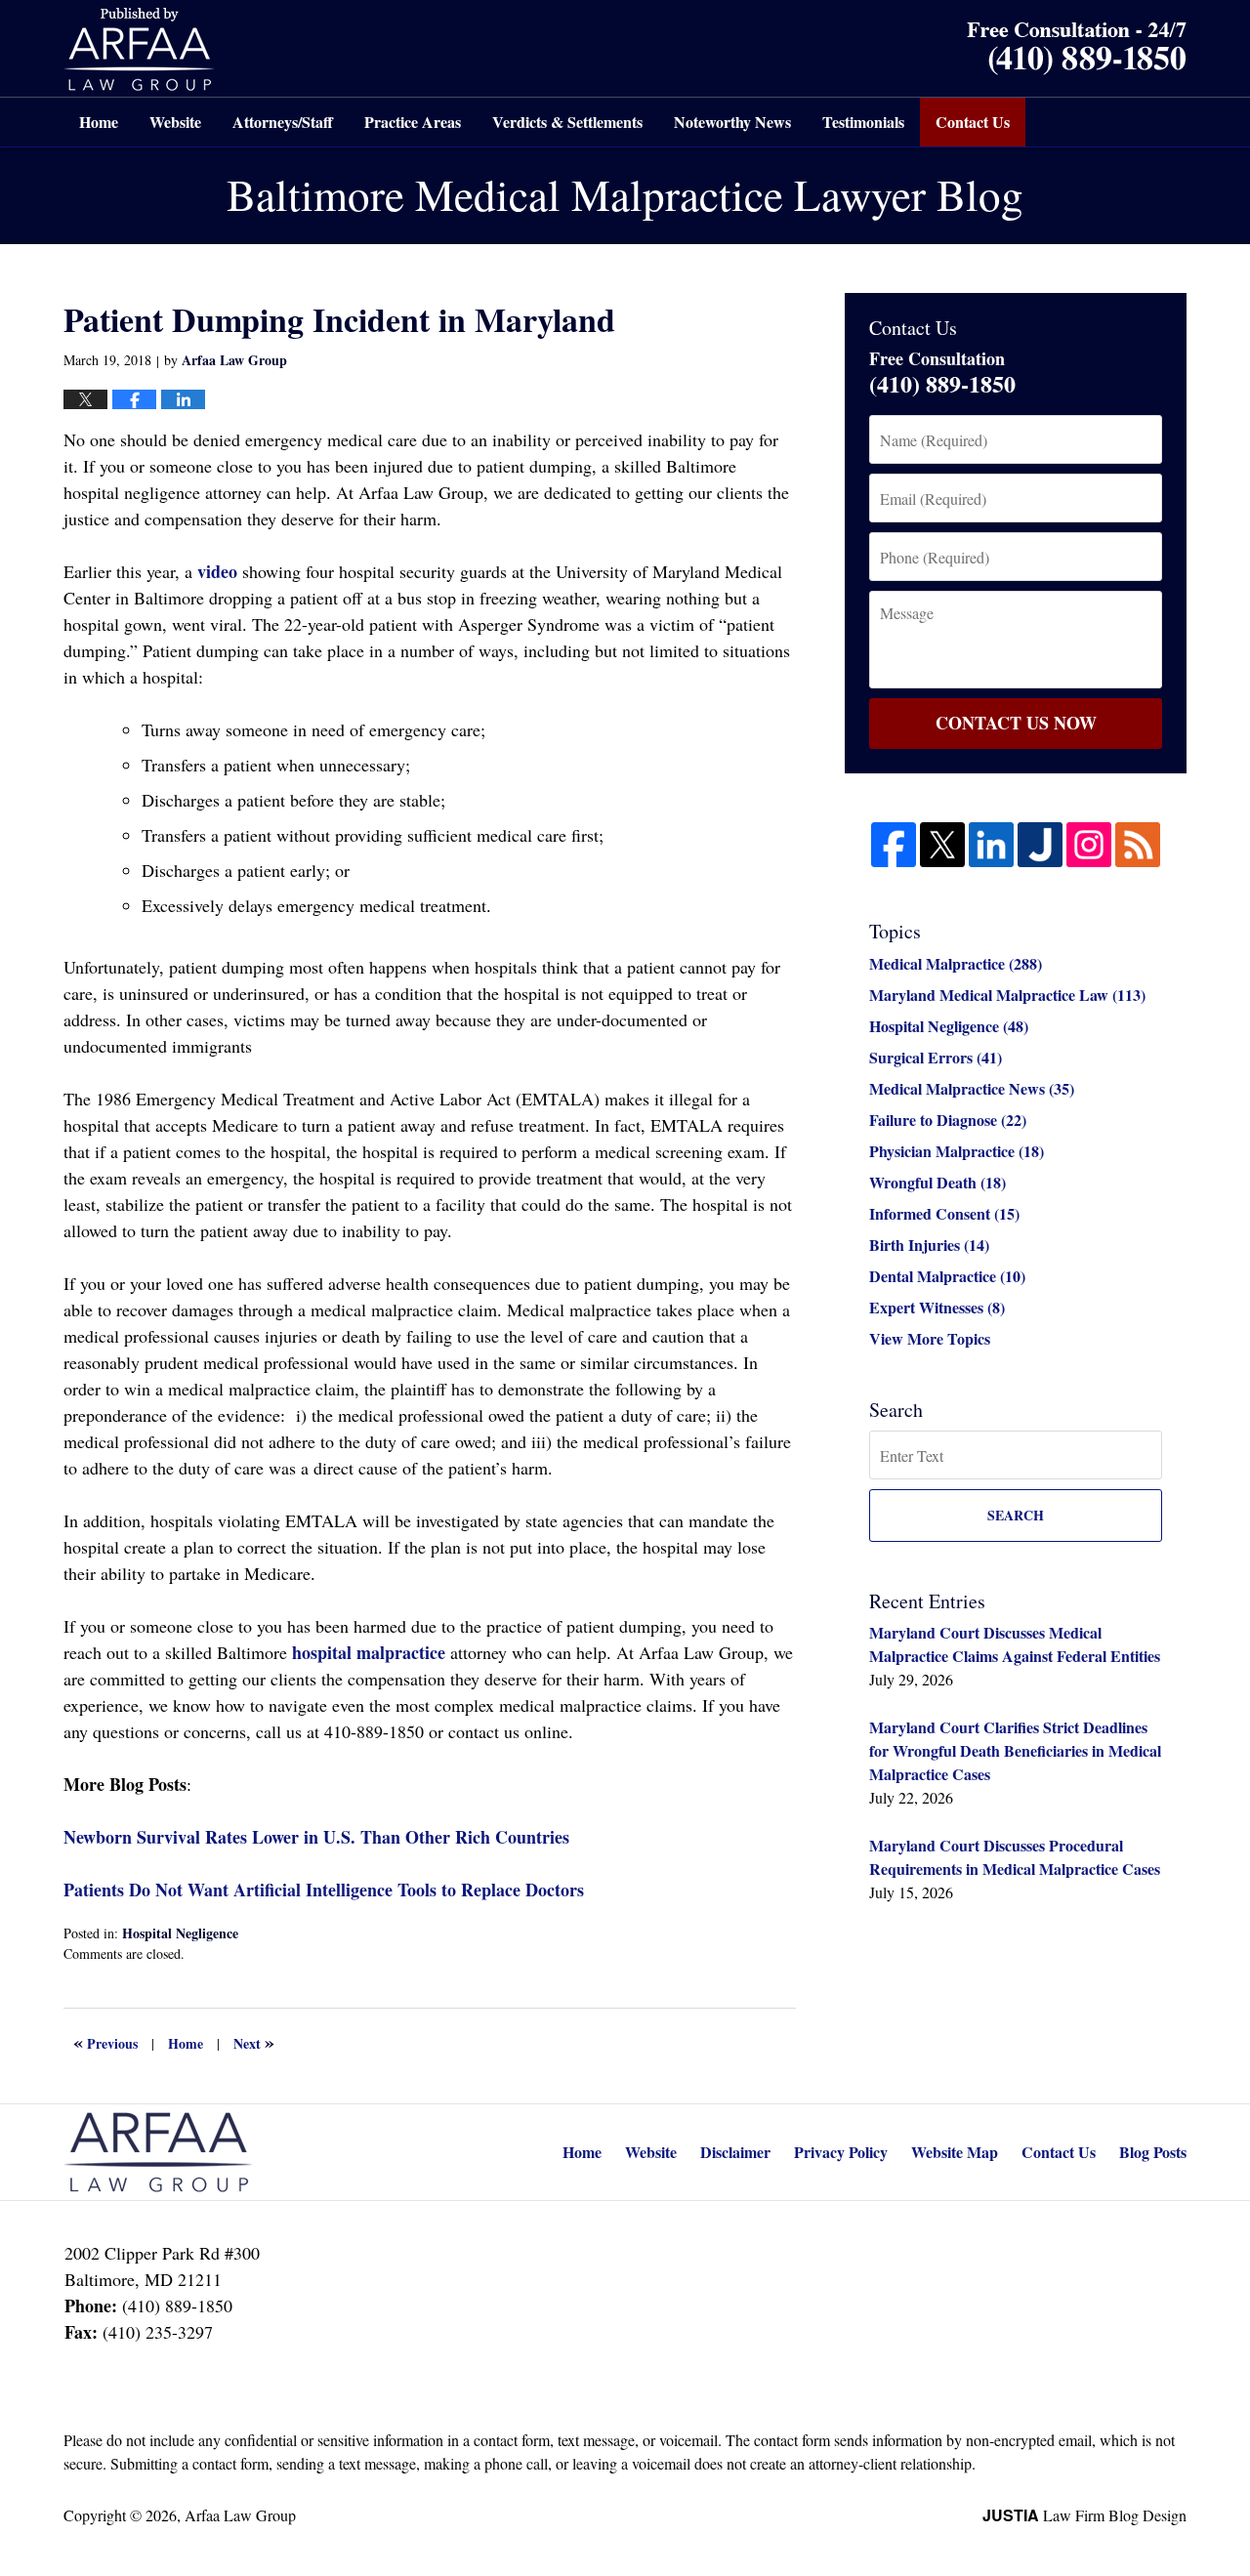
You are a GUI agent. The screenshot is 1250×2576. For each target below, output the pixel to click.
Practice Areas (413, 122)
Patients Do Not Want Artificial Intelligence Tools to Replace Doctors (324, 1890)
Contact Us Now (1016, 723)
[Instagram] (1089, 845)
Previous (105, 2041)
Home (99, 122)
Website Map (955, 2152)
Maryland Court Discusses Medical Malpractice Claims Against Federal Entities (1015, 1644)
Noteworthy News (732, 122)
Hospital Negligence (180, 1933)
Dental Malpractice (947, 1276)
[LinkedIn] (991, 845)
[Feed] (1138, 845)
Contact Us (973, 122)
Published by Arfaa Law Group (139, 49)
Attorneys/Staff (283, 122)
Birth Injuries (929, 1245)
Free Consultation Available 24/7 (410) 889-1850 (1077, 49)
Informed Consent (944, 1213)
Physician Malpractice (957, 1151)
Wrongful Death (937, 1182)
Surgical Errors (936, 1057)
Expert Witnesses (937, 1307)
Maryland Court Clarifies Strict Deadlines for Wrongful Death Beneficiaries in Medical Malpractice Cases (1015, 1750)
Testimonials (863, 122)
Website (175, 122)
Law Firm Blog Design (1084, 2515)
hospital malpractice (369, 1652)
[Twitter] (942, 845)
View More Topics (930, 1338)
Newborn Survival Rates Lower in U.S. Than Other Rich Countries (316, 1837)
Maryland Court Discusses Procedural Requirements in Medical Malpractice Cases (1015, 1857)
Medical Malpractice (956, 963)
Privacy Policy (841, 2152)
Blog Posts (1153, 2152)
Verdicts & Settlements (567, 122)
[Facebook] (894, 845)
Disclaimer (735, 2152)
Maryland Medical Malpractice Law (1007, 995)
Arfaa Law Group (240, 2515)
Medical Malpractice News (972, 1088)
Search (1016, 1515)
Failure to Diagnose (948, 1120)
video (217, 571)
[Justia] (1040, 845)
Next (254, 2041)
